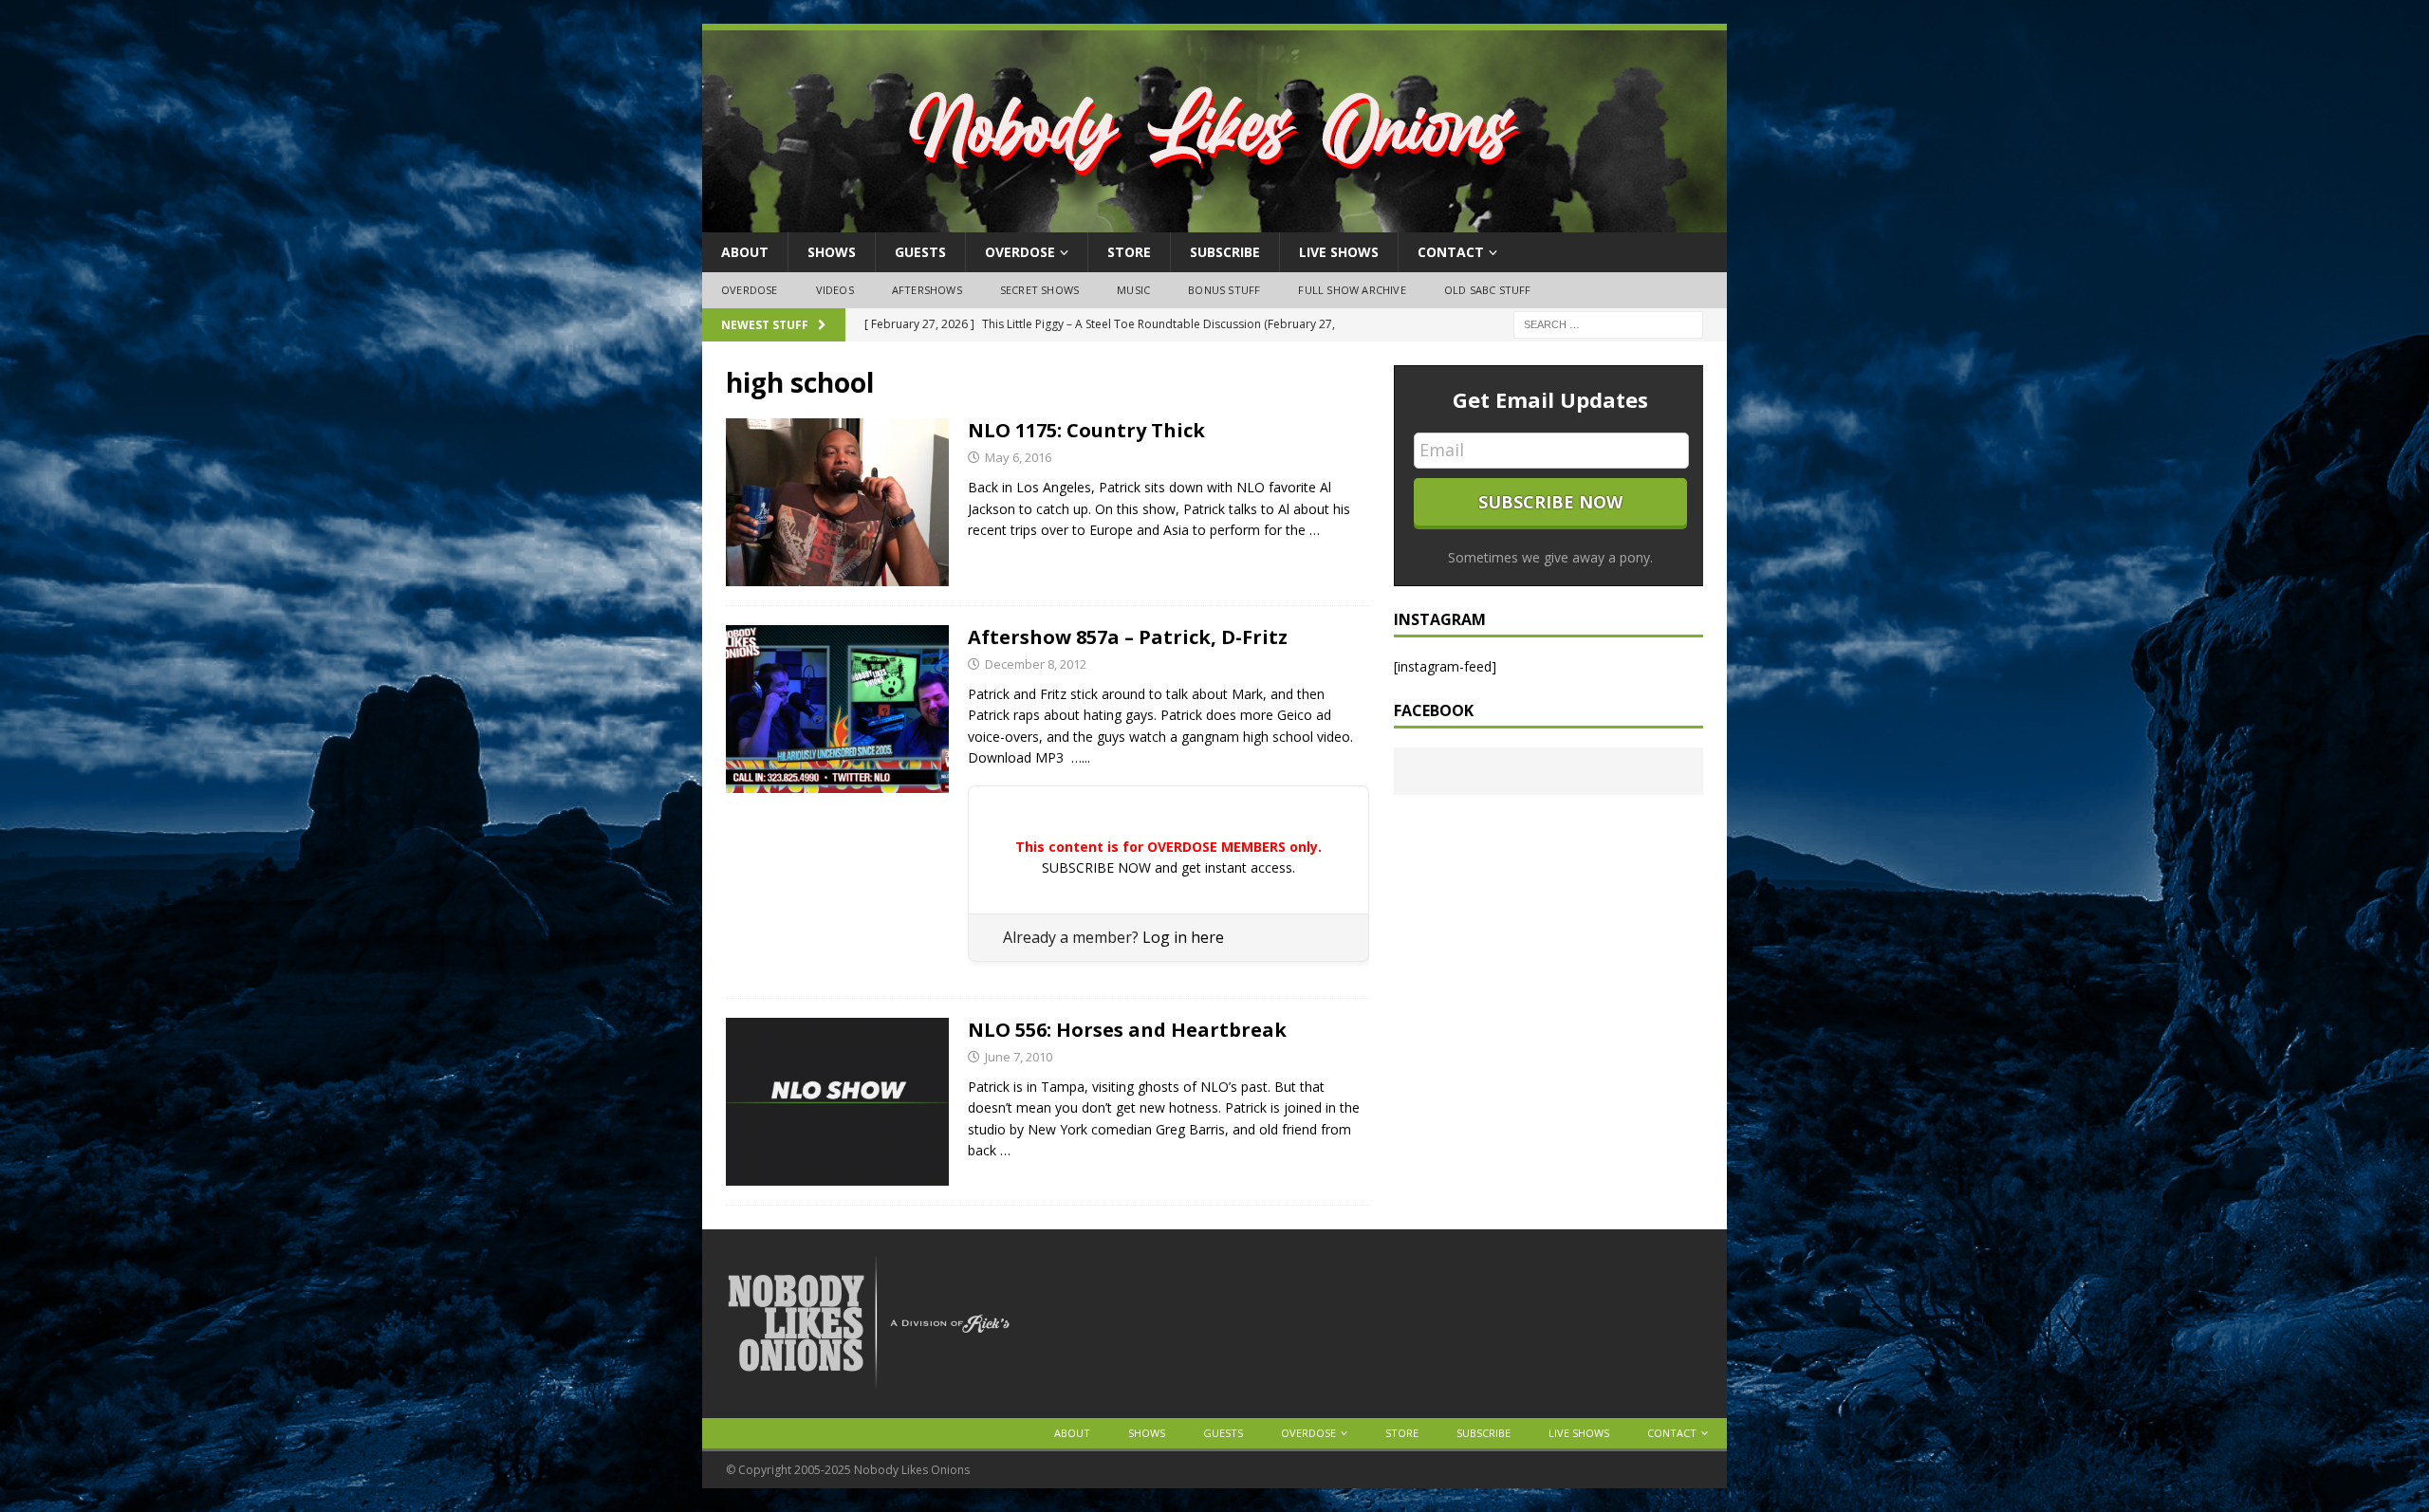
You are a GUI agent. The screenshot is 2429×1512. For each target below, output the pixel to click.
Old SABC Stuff (1488, 290)
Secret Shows (1039, 290)
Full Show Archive (1352, 290)
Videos (835, 290)
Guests (920, 252)
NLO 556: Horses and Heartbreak (1127, 1030)
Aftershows (927, 290)
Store (1129, 252)
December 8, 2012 (1036, 664)
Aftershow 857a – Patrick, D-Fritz (1128, 637)
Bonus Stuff (1224, 290)
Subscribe (1225, 252)
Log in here (1183, 937)
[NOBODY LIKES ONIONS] (1214, 221)
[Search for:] (1608, 323)
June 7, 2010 (1019, 1057)
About (745, 252)
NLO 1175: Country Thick (1086, 430)
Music (1133, 290)
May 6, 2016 (1018, 457)
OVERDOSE (1020, 252)
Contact (1451, 252)
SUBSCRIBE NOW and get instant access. (1168, 867)
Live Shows (1339, 252)
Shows (832, 252)
